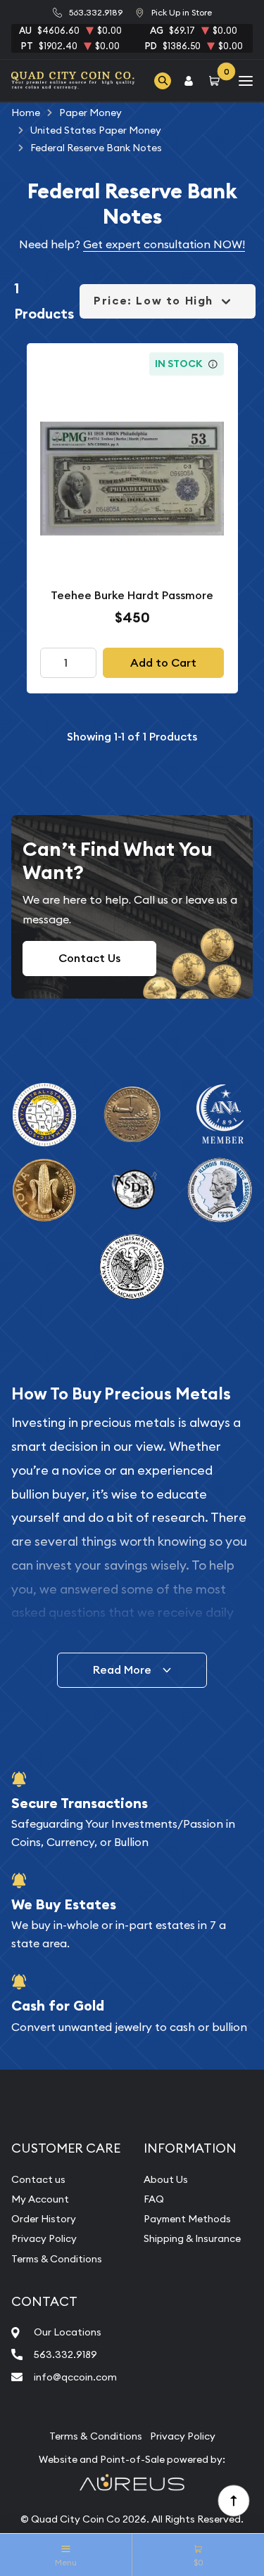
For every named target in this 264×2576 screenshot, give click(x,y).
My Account (40, 2199)
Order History (44, 2219)
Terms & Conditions (57, 2259)
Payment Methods (187, 2219)
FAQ (154, 2199)
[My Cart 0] (217, 81)
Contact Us (89, 958)
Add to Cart (163, 663)
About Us (166, 2179)
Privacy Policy (44, 2238)
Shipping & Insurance (192, 2238)
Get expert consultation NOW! (164, 244)
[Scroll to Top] (233, 2500)
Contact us (38, 2179)
